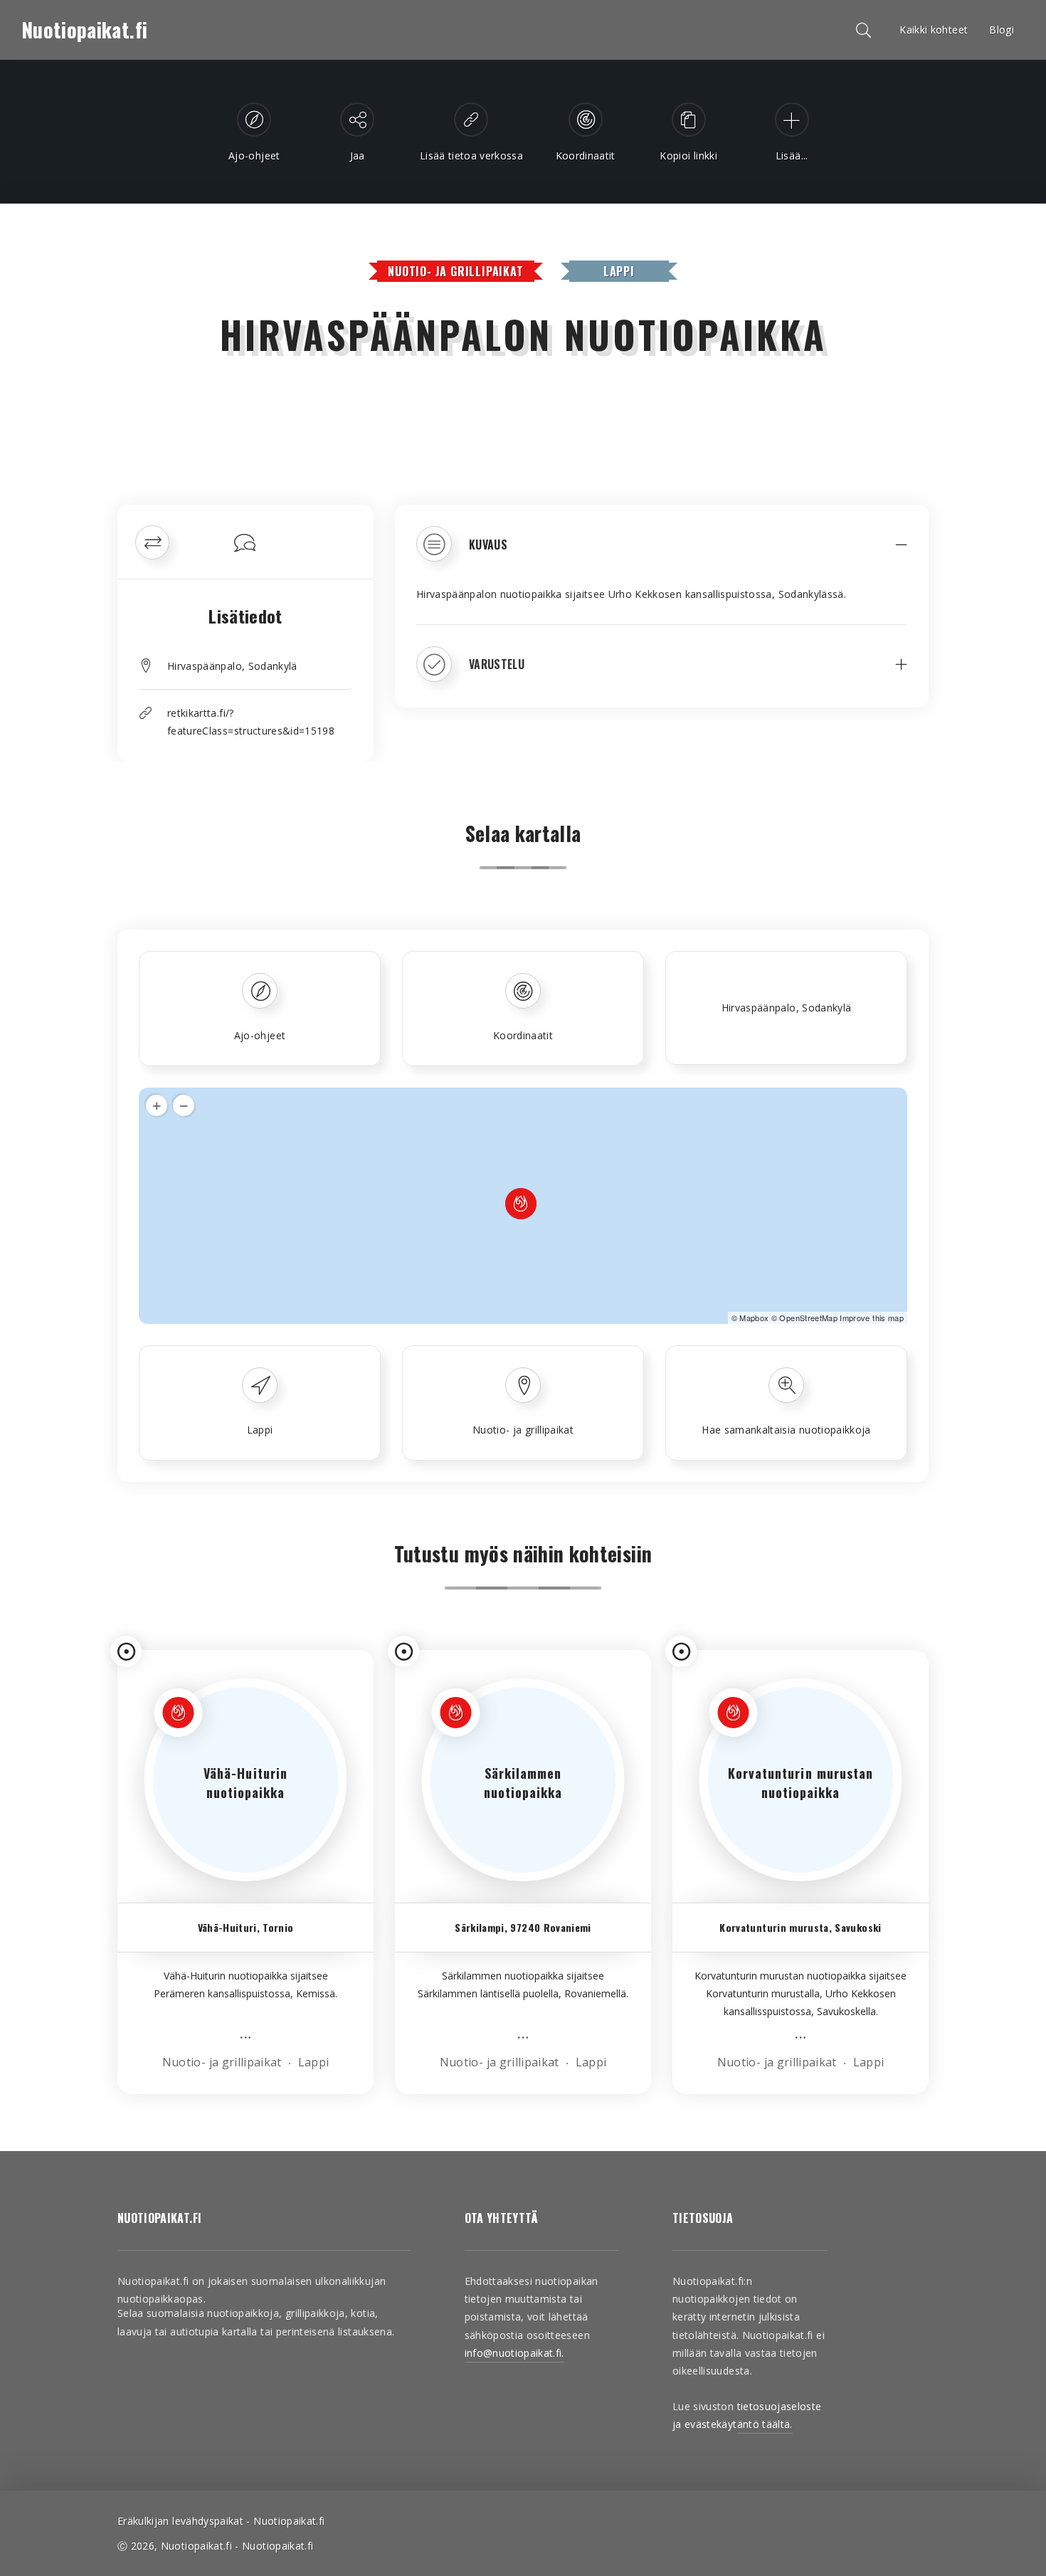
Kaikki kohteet (934, 30)
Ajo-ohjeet (260, 1035)
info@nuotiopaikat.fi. (514, 2353)
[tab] (662, 554)
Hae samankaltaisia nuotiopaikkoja (786, 1430)
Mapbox (754, 1318)
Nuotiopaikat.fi (84, 30)
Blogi (1002, 30)
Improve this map (872, 1318)
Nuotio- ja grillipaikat (455, 271)
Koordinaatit (523, 1035)
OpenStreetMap (808, 1318)
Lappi (619, 271)
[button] (662, 554)
